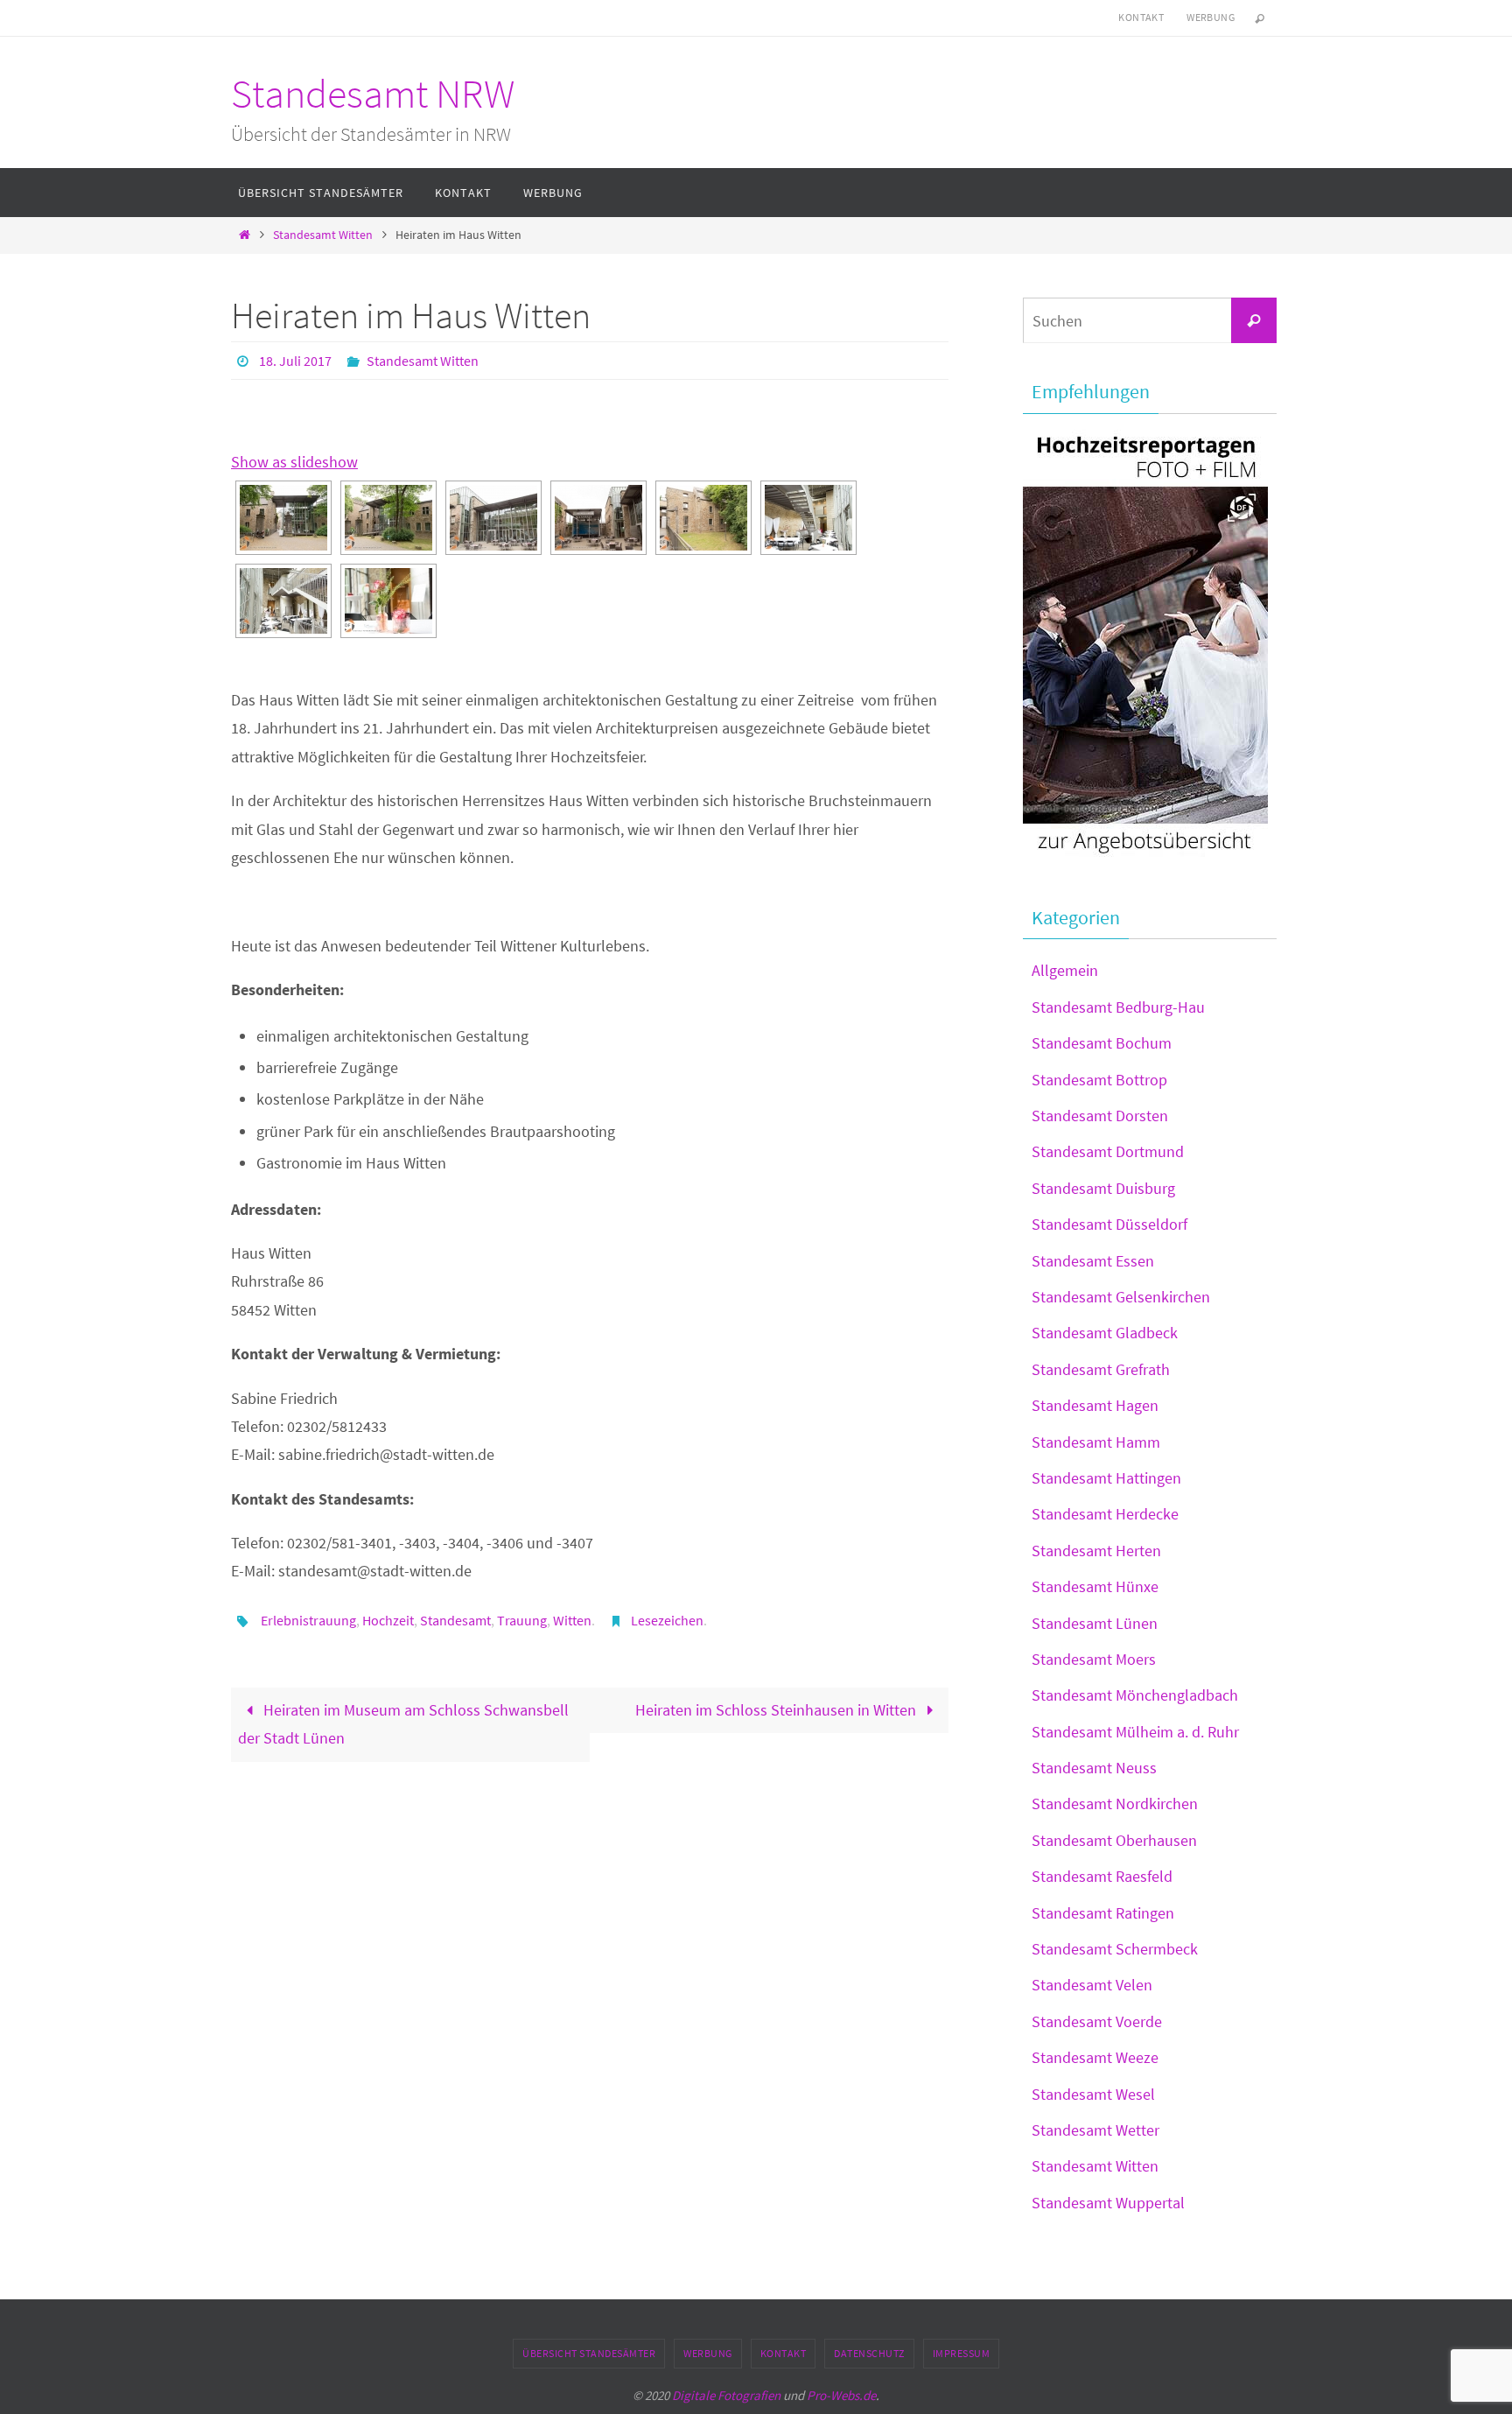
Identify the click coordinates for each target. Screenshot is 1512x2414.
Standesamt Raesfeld (1102, 1876)
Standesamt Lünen (1095, 1623)
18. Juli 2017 (295, 361)
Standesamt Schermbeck (1115, 1949)
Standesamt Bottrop (1099, 1080)
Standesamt (455, 1620)
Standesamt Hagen (1095, 1405)
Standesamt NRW (373, 94)
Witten (572, 1620)
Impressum (962, 2353)
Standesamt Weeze (1095, 2057)
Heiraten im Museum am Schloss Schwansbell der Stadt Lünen (403, 1724)
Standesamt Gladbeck (1105, 1333)
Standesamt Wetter (1095, 2130)
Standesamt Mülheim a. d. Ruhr (1135, 1732)
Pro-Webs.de (841, 2395)
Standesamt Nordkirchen (1115, 1803)
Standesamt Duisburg (1103, 1188)
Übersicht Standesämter (589, 2353)
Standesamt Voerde (1097, 2021)
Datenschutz (869, 2353)
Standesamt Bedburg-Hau (1118, 1007)
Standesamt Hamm (1096, 1442)
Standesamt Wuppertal (1108, 2203)
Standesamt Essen (1093, 1261)
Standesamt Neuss (1094, 1768)
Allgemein (1065, 970)
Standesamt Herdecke (1105, 1514)
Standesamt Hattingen (1106, 1478)
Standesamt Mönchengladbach (1135, 1695)
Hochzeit (388, 1620)
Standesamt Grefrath (1101, 1369)
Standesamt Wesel (1093, 2094)
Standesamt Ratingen (1103, 1913)
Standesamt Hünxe (1095, 1586)
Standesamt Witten (323, 235)
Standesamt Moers (1094, 1659)
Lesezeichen (667, 1620)
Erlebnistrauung (308, 1620)
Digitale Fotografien (726, 2395)
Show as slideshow (294, 462)
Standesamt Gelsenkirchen (1121, 1297)
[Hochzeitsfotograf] (1145, 855)
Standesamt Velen (1092, 1985)
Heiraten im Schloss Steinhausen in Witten (777, 1710)
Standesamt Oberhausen (1114, 1840)
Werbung (1211, 17)
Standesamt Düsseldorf (1109, 1224)
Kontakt (1141, 17)
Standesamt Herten (1096, 1551)
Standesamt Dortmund (1108, 1151)
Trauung (522, 1620)
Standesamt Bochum (1102, 1043)
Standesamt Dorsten (1100, 1116)
